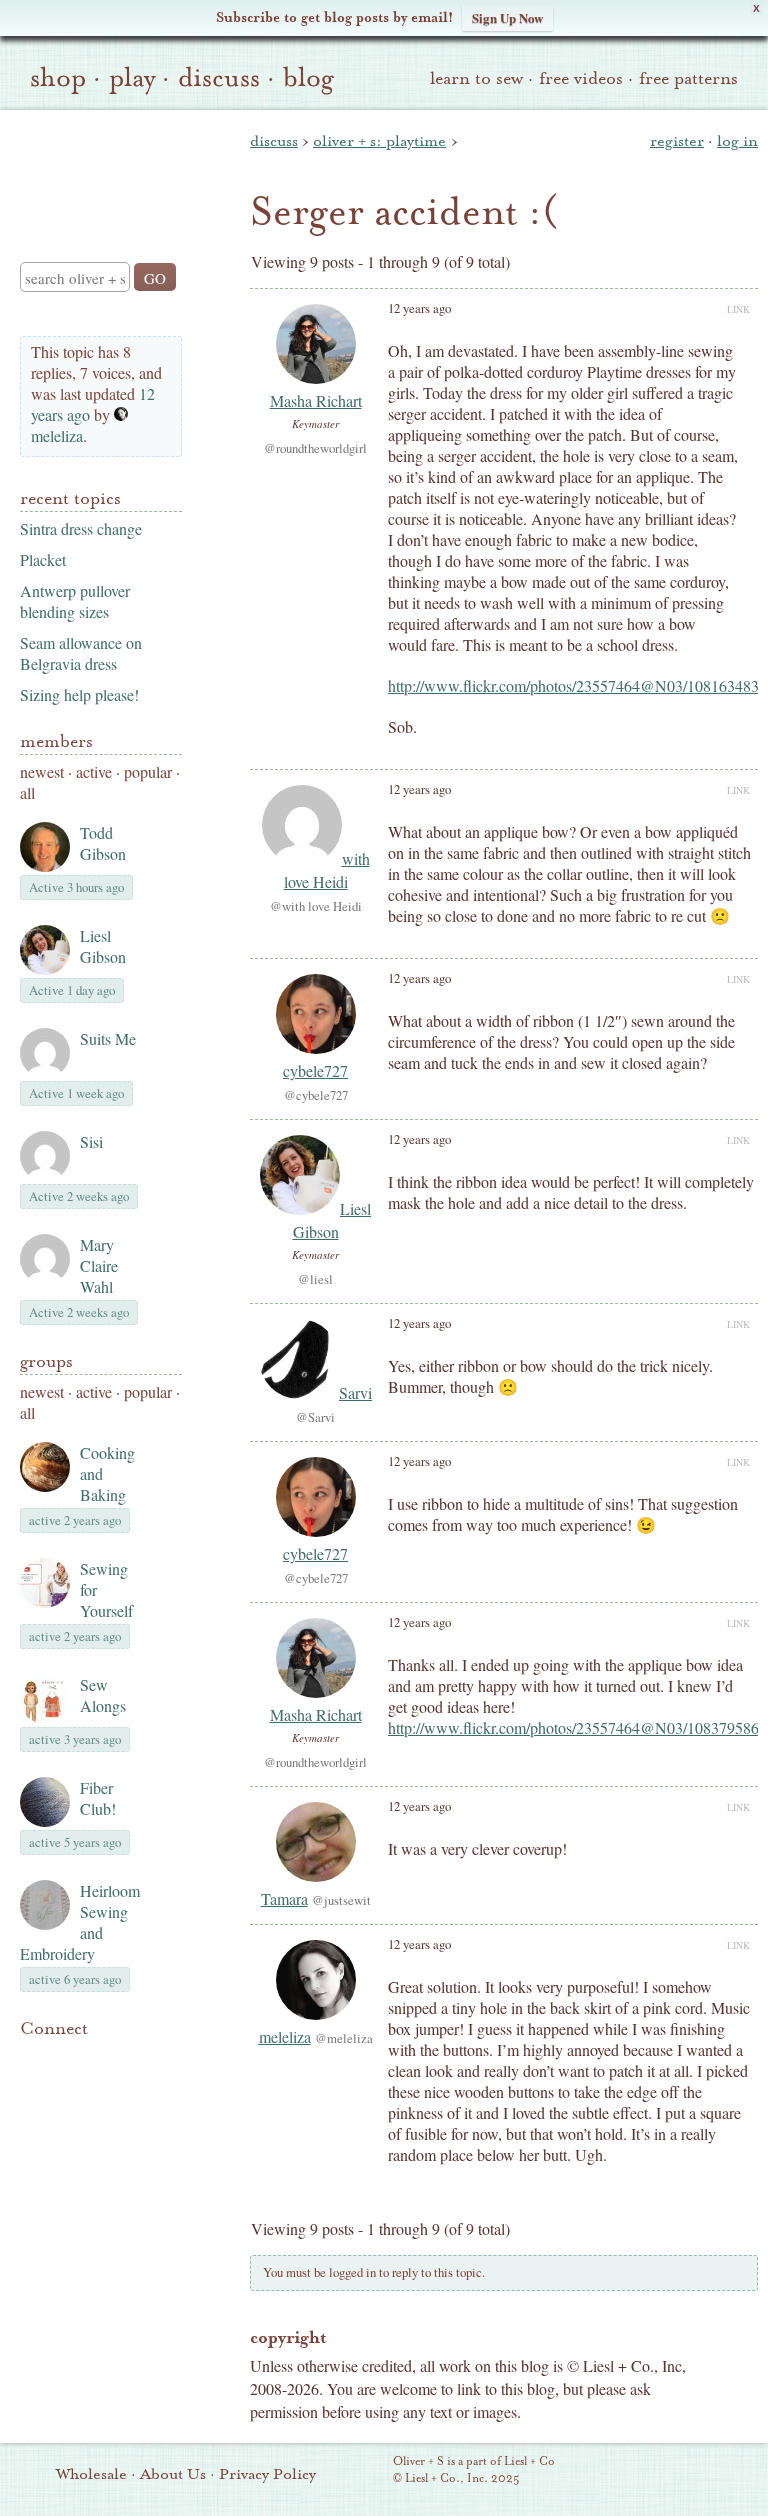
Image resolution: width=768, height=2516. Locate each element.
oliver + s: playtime (379, 141)
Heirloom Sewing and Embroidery (80, 1922)
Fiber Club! (98, 1798)
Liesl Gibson (103, 946)
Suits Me (108, 1038)
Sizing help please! (79, 694)
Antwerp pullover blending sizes (75, 601)
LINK (738, 309)
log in (737, 141)
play (132, 78)
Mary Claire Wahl (99, 1265)
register (677, 141)
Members (56, 741)
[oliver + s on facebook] (100, 2059)
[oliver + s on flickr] (66, 2059)
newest (42, 771)
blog (308, 78)
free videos (581, 78)
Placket (43, 559)
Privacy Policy (267, 2474)
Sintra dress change (81, 528)
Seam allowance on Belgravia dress (81, 653)
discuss (219, 78)
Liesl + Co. (365, 2471)
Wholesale (91, 2474)
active (94, 771)
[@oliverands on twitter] (134, 2059)
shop (58, 78)
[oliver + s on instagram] (32, 2083)
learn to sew (476, 78)
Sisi (91, 1141)
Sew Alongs (103, 1695)
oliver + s (96, 169)
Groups (46, 1361)
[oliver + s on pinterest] (32, 2059)
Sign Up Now (507, 17)
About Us (173, 2474)
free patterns (688, 78)
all (27, 792)
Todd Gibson (103, 843)
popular (148, 771)
